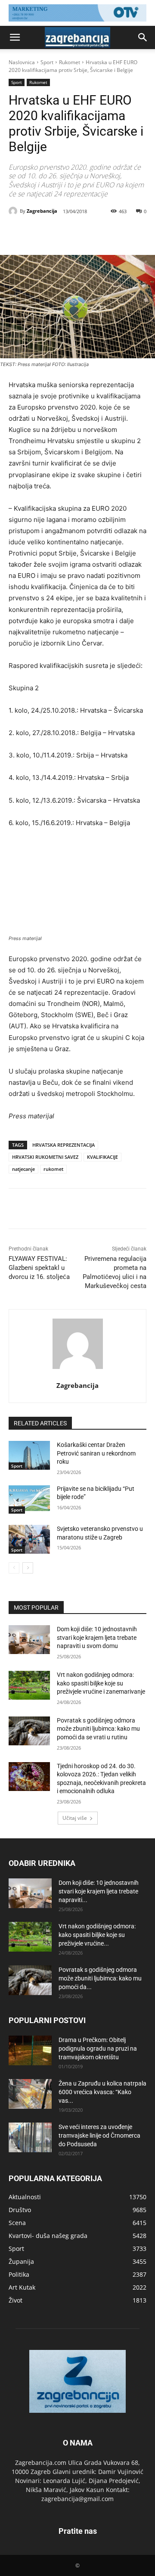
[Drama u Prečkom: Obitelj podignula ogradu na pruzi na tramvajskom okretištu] (30, 2050)
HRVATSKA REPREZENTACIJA (64, 1145)
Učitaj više (75, 1818)
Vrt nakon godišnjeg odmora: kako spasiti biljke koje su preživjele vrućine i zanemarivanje (101, 1683)
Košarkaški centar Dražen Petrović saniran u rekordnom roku (96, 1453)
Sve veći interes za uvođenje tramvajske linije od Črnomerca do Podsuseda (99, 2135)
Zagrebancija (42, 211)
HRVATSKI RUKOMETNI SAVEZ (45, 1157)
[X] (64, 233)
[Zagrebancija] (14, 211)
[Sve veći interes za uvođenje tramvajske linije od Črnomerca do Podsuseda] (30, 2137)
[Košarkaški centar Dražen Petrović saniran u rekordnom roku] (29, 1455)
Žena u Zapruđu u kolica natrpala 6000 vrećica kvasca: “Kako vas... (102, 2092)
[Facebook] (44, 233)
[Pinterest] (84, 233)
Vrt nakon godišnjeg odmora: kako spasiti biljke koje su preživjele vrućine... (97, 1935)
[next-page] (28, 1568)
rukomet (53, 1169)
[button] (15, 37)
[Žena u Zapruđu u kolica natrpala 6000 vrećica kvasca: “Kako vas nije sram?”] (30, 2094)
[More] (124, 233)
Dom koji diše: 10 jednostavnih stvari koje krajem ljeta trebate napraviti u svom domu (97, 1637)
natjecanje (23, 1169)
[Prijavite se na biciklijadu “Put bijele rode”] (29, 1499)
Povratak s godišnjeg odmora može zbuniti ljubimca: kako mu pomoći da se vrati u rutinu (98, 1729)
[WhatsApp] (104, 233)
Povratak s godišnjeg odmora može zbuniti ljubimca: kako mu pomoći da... (100, 1978)
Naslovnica (22, 62)
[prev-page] (14, 1568)
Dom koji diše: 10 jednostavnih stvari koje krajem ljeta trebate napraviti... (99, 1891)
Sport (47, 62)
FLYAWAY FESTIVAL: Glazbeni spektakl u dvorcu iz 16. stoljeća (39, 1268)
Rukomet (70, 62)
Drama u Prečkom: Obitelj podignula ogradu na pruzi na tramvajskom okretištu (98, 2048)
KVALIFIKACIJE (102, 1157)
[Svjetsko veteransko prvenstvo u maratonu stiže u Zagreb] (29, 1539)
